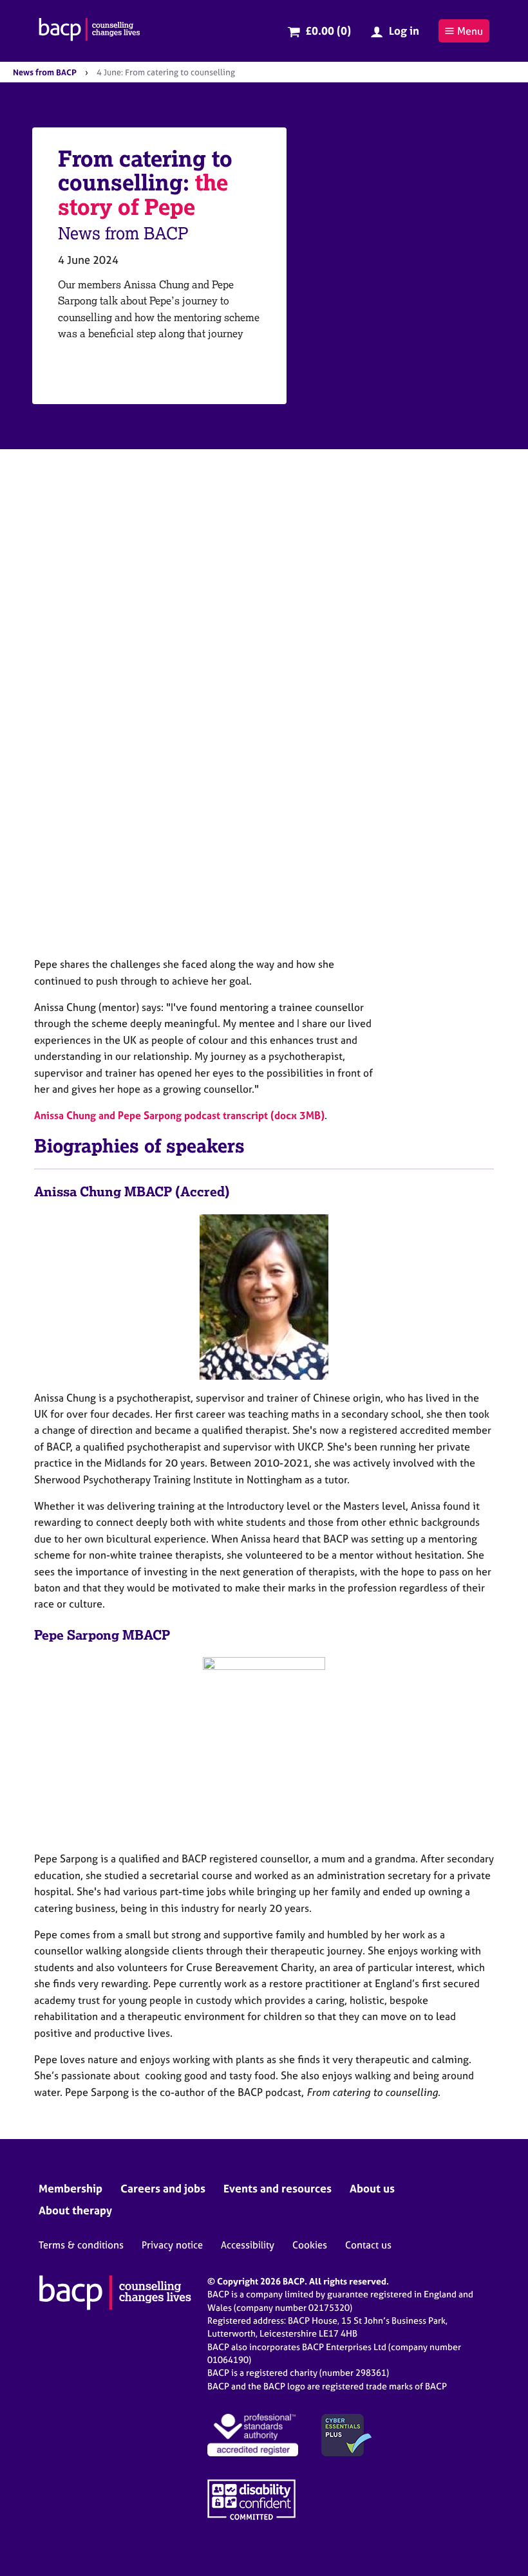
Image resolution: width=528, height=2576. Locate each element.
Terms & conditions (81, 2245)
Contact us (368, 2245)
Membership (71, 2188)
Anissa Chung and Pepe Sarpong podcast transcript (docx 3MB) (179, 1115)
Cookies (310, 2245)
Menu (470, 31)
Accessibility (248, 2245)
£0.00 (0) (328, 31)
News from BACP (45, 72)
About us (372, 2188)
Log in (404, 31)
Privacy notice (172, 2245)
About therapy (75, 2210)
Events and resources (278, 2188)
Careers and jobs (163, 2188)
